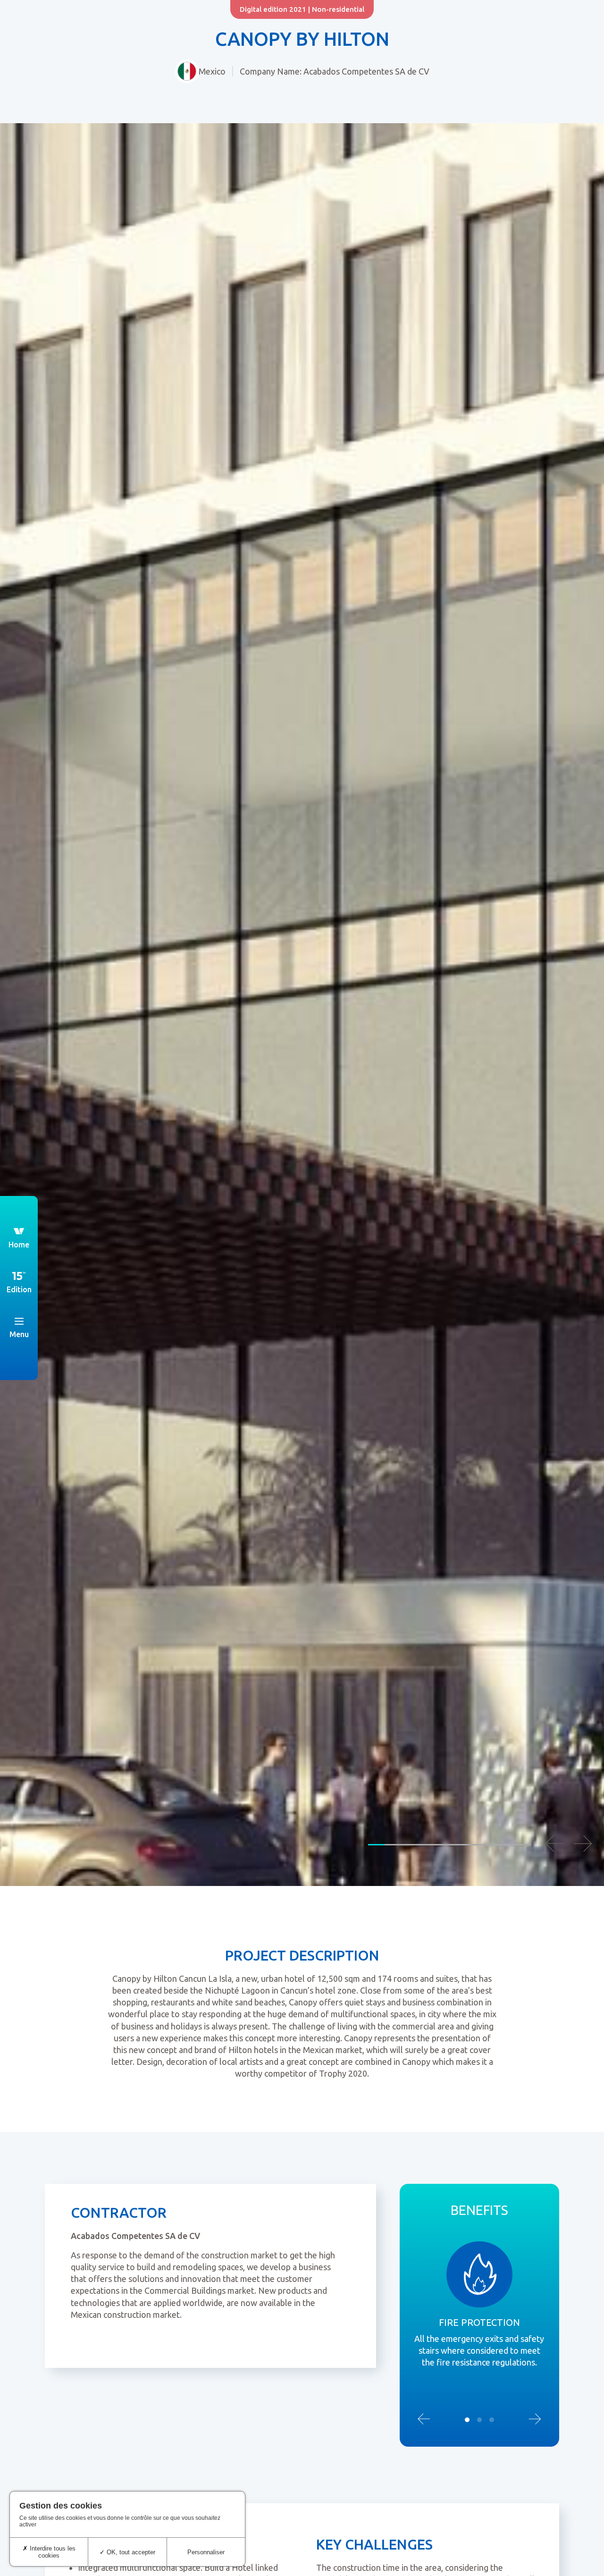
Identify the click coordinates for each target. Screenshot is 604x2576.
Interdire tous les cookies (52, 2552)
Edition (19, 1289)
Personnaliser (206, 2552)
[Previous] (554, 1844)
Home (19, 1245)
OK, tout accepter (130, 2552)
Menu (19, 1334)
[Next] (583, 1844)
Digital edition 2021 (273, 9)
